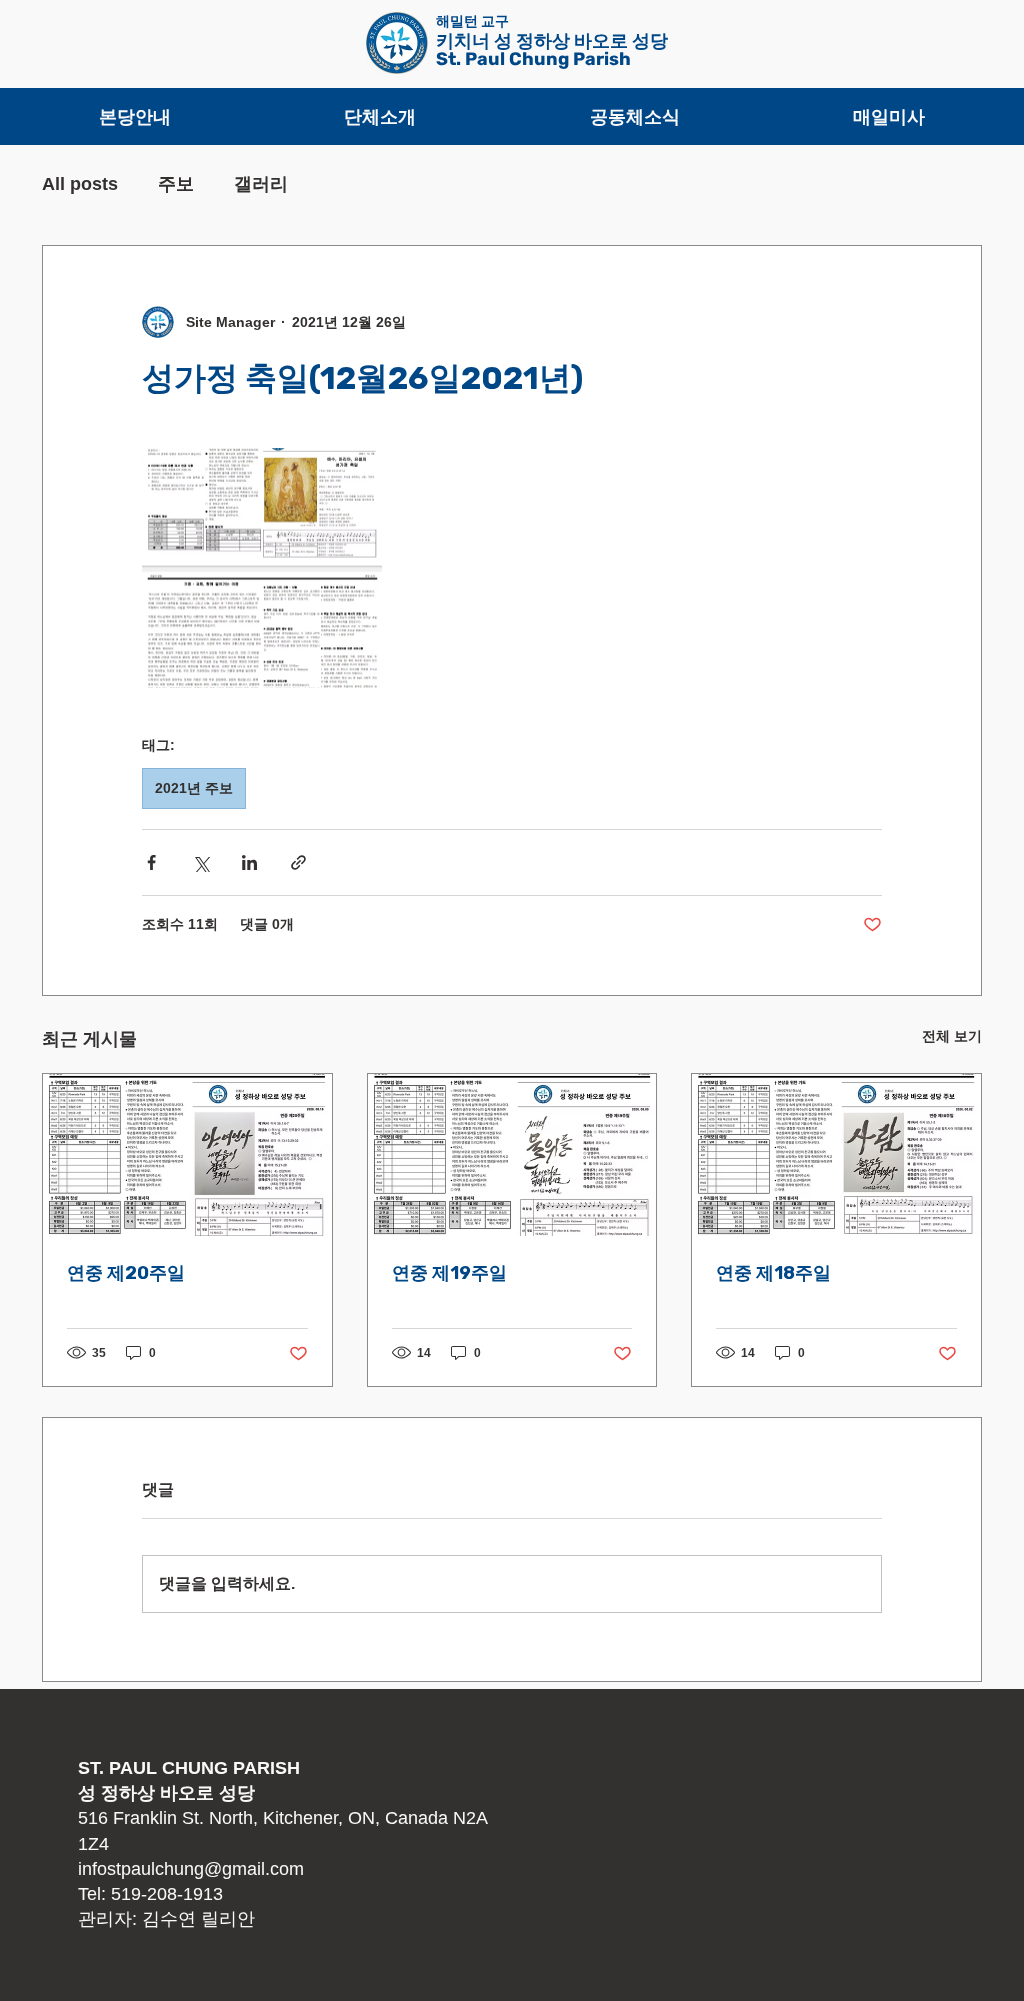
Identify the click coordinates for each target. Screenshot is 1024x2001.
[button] (135, 117)
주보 (176, 184)
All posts (80, 184)
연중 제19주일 (449, 1273)
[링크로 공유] (298, 862)
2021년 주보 (194, 788)
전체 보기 (952, 1036)
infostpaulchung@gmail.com (191, 1869)
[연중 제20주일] (187, 1155)
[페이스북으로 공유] (151, 862)
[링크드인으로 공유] (249, 862)
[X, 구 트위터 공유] (200, 862)
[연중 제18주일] (836, 1155)
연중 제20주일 (126, 1273)
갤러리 (261, 184)
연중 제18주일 (773, 1273)
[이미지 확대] (262, 568)
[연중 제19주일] (512, 1155)
